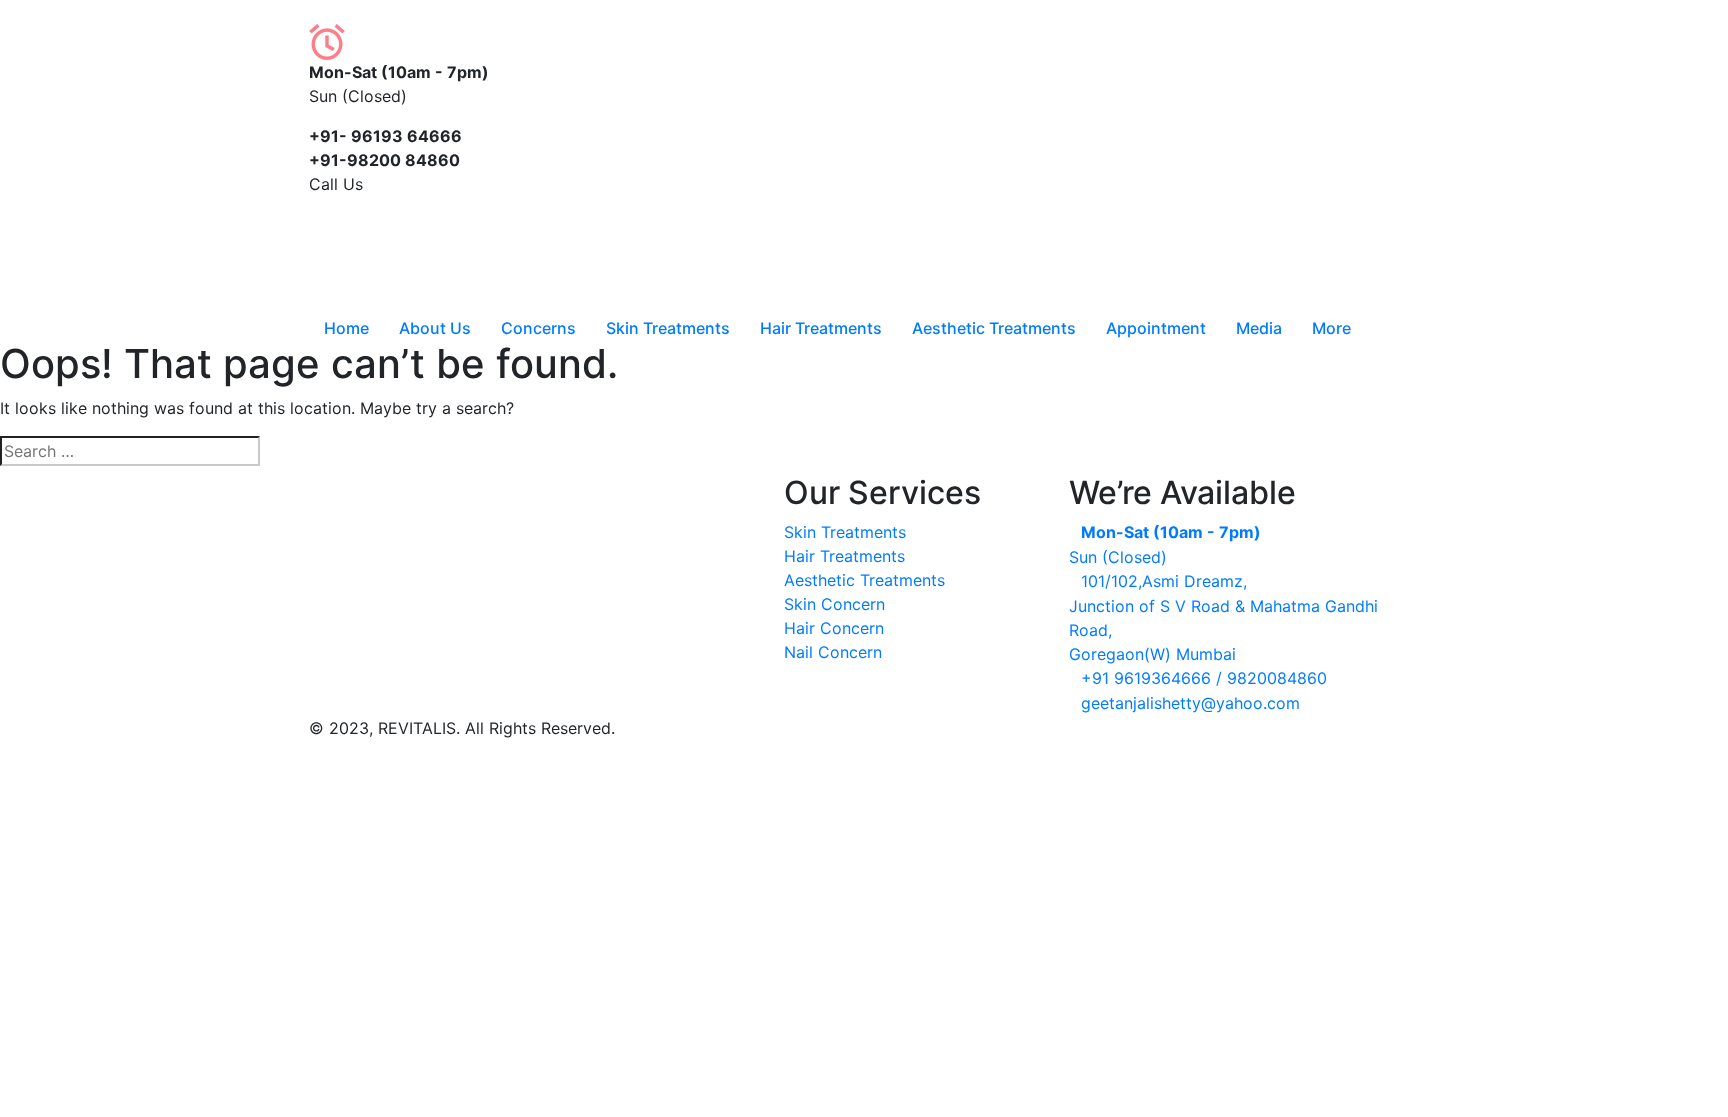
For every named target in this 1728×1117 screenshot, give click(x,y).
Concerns (538, 328)
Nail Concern (833, 652)
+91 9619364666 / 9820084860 (1204, 678)
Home (346, 328)
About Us (435, 328)
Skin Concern (834, 604)
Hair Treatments (821, 328)
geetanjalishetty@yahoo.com (1190, 703)
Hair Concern (834, 628)
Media (1259, 328)
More (1331, 328)
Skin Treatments (668, 328)
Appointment (1156, 328)
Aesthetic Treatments (994, 328)
